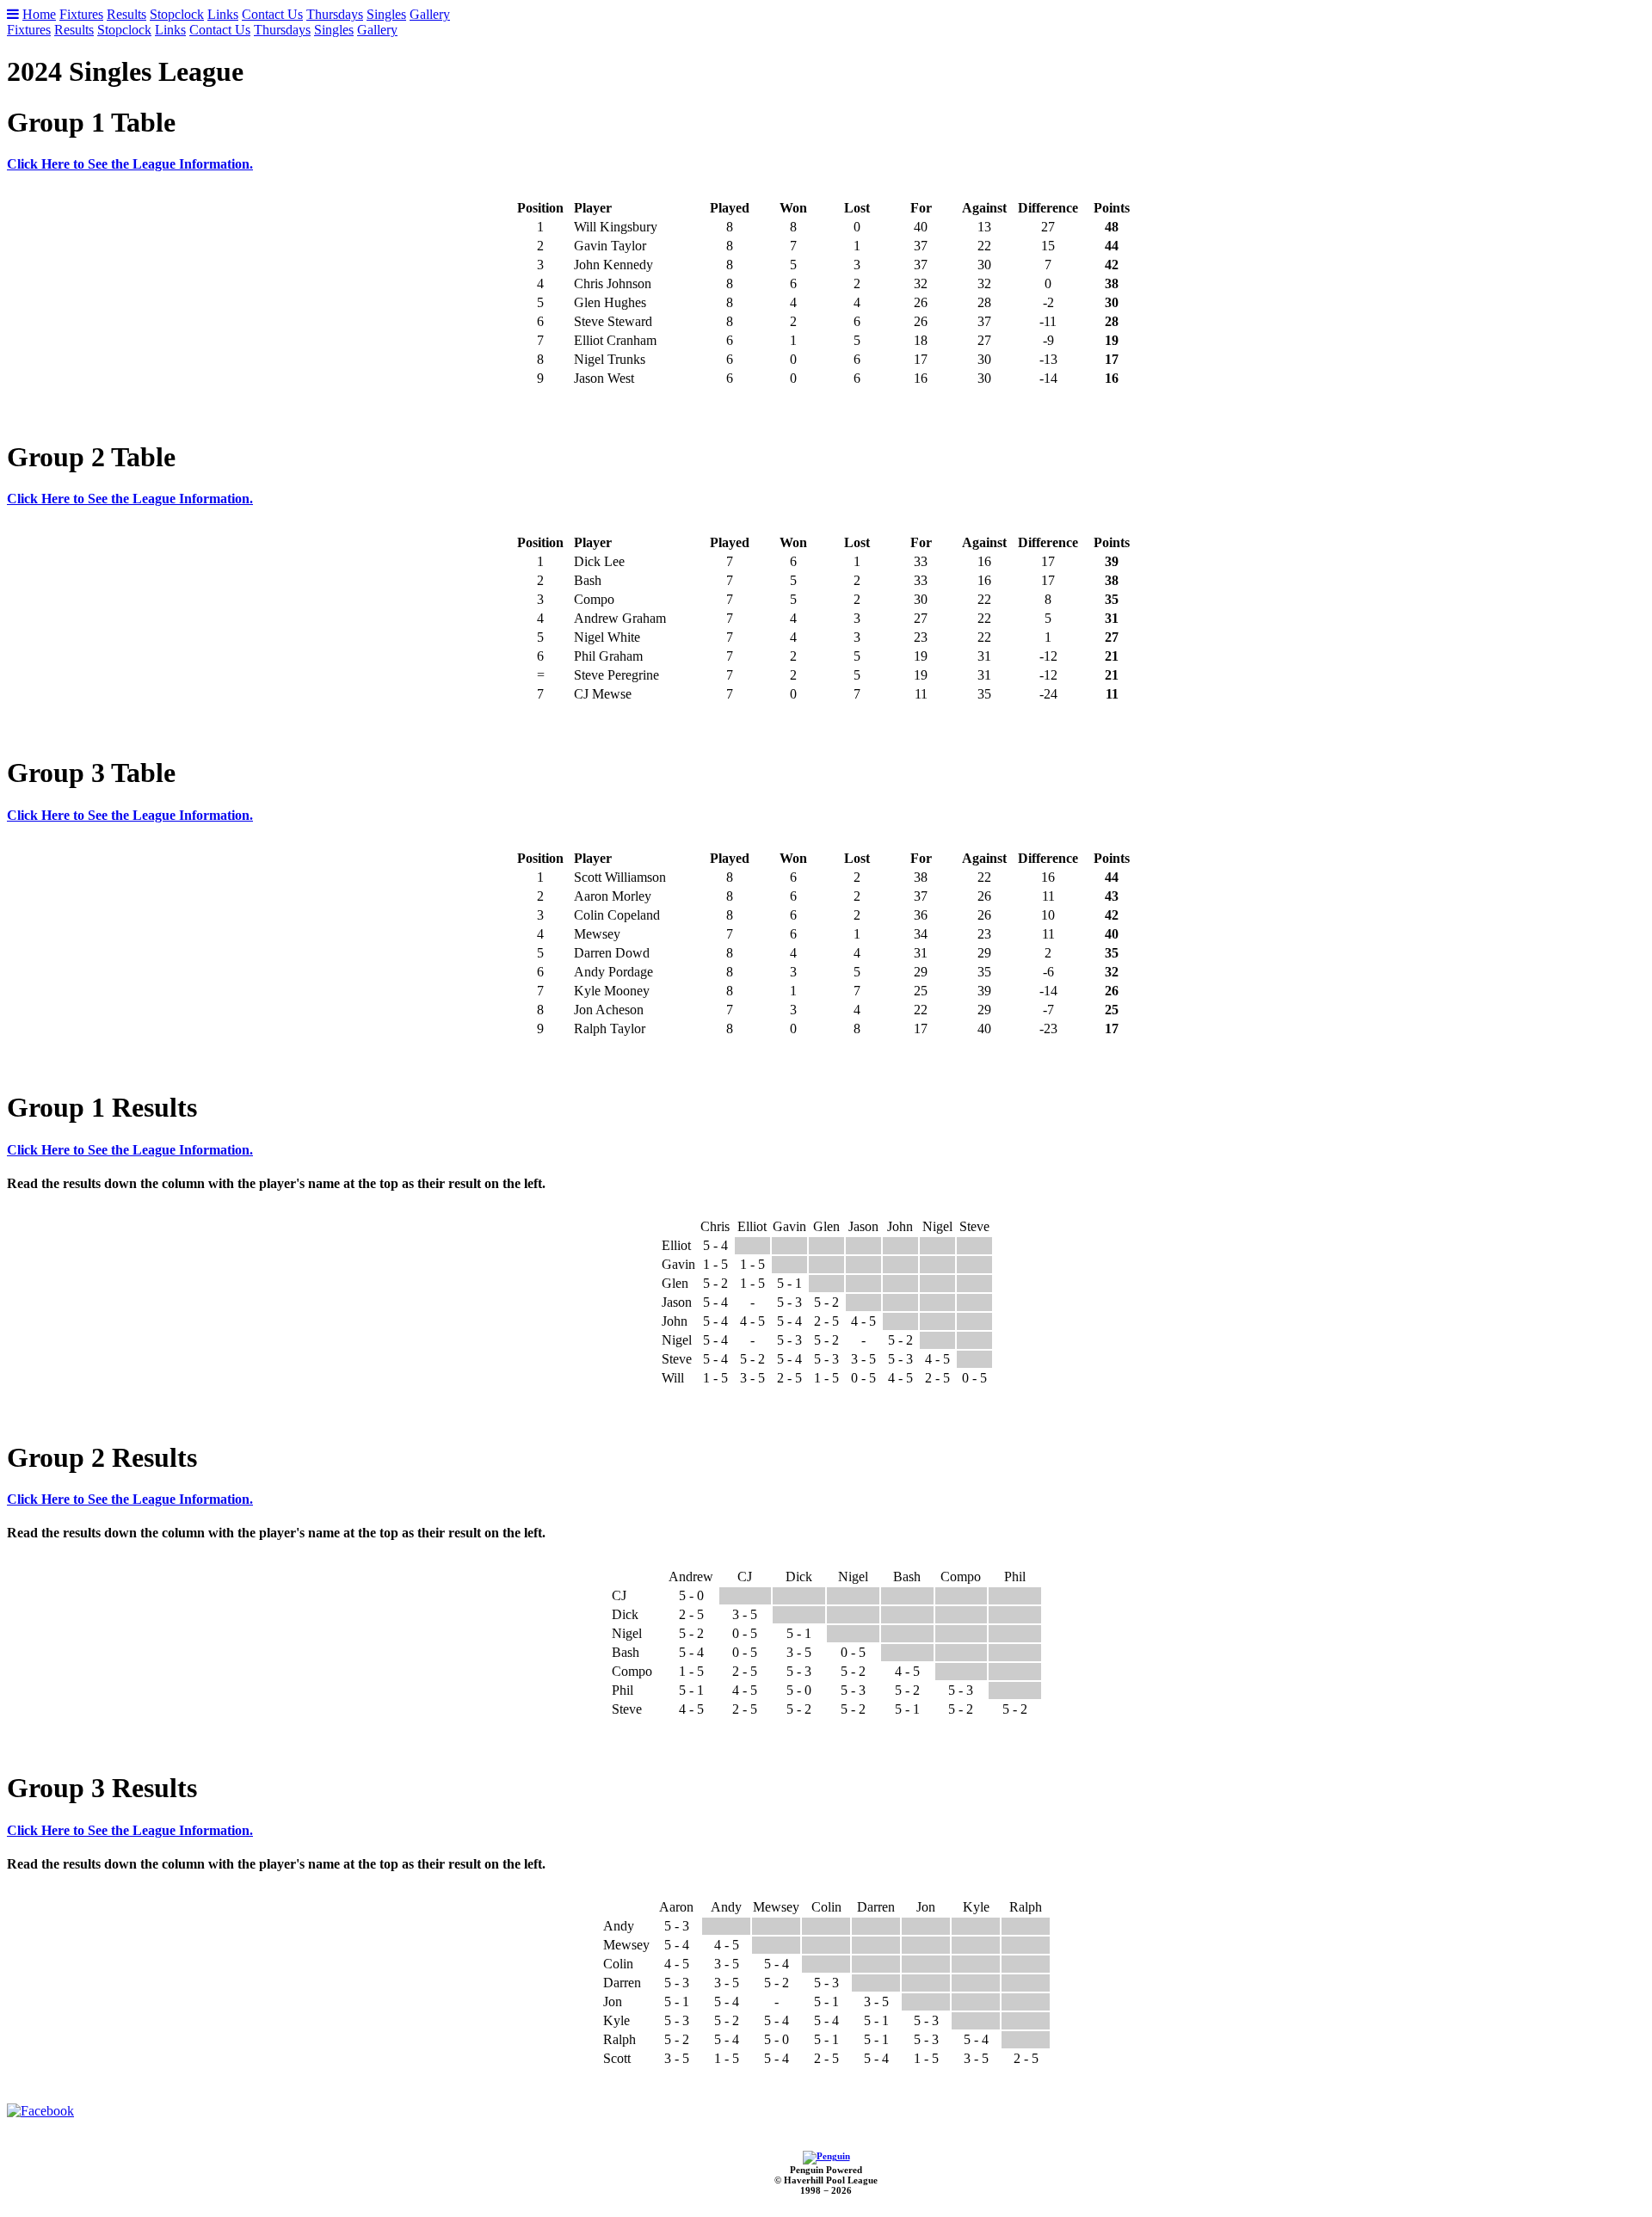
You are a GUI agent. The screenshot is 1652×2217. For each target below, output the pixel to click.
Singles (386, 14)
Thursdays (335, 14)
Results (126, 14)
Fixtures (81, 14)
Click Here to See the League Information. (130, 164)
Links (223, 14)
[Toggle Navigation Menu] (13, 14)
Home (39, 14)
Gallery (430, 14)
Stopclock (177, 14)
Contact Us (272, 14)
